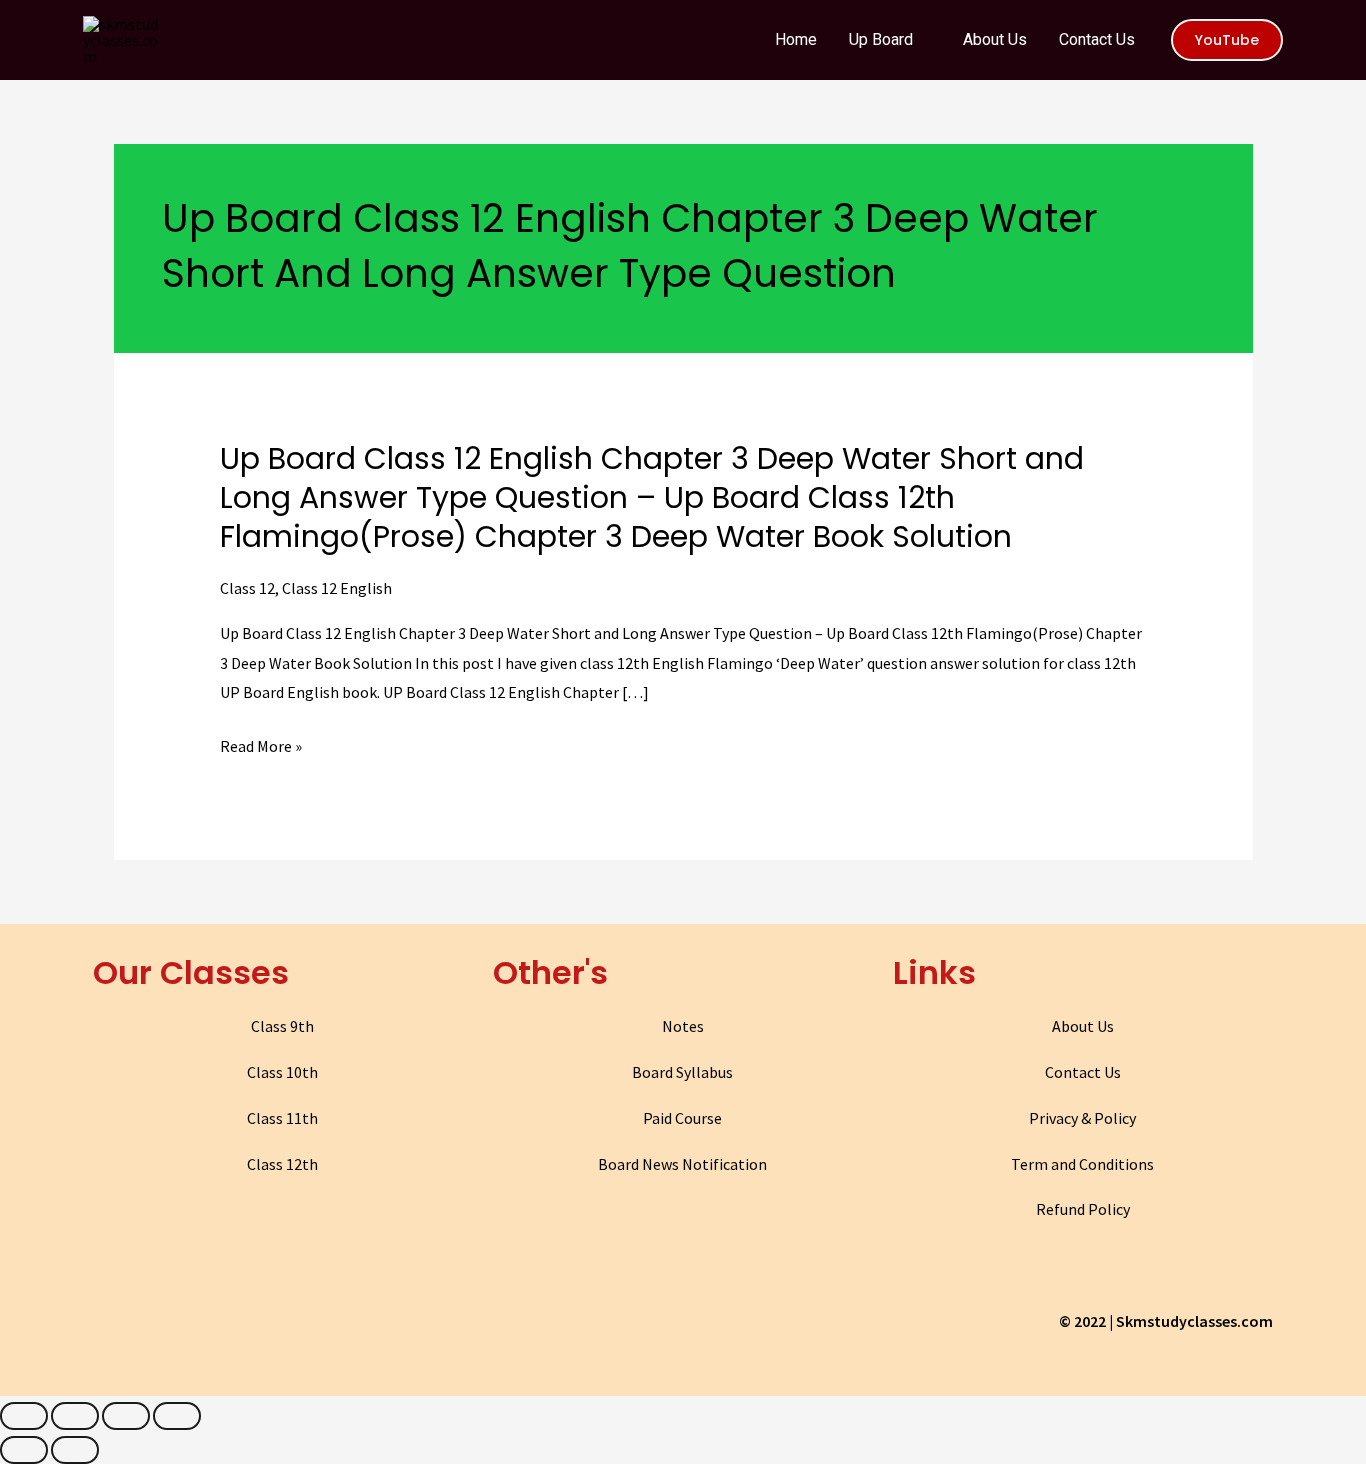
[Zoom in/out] (177, 1416)
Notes (683, 1026)
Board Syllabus (682, 1072)
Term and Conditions (1082, 1164)
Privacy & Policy (1082, 1118)
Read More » (261, 747)
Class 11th (282, 1118)
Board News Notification (682, 1164)
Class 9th (282, 1026)
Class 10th (282, 1072)
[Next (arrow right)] (75, 1450)
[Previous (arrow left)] (24, 1450)
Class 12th (282, 1164)
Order (1275, 33)
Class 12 (247, 588)
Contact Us (1083, 1072)
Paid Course (682, 1118)
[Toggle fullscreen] (126, 1416)
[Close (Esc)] (24, 1416)
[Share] (75, 1416)
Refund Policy (1083, 1209)
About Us (1083, 1026)
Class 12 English (337, 588)
